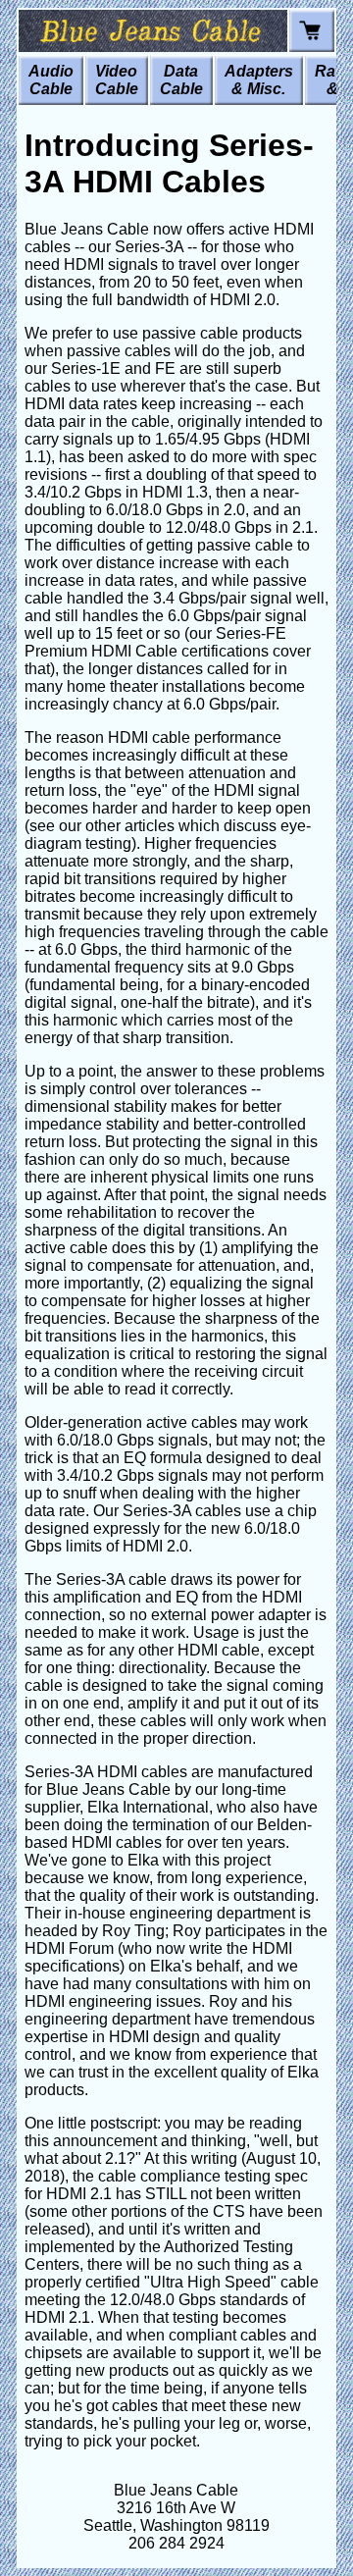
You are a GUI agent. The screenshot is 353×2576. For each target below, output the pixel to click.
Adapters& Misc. (259, 80)
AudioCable (51, 80)
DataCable (181, 80)
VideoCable (117, 80)
